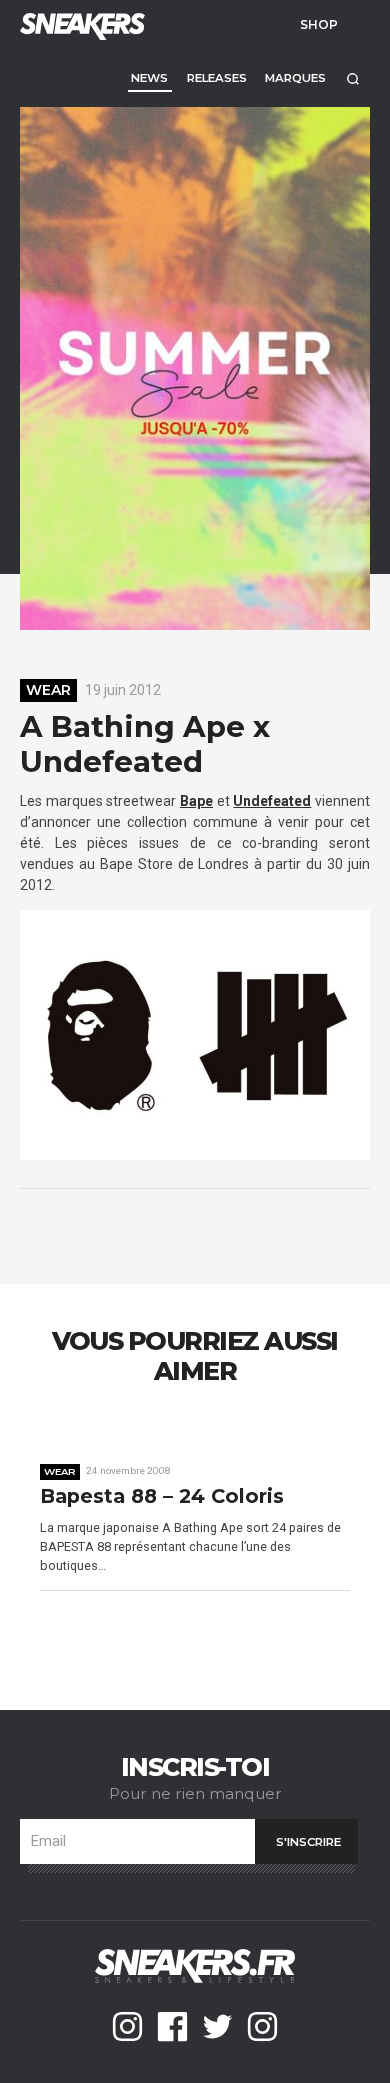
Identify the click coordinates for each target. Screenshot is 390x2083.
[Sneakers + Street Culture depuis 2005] (80, 24)
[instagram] (127, 2026)
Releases (217, 78)
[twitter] (217, 2026)
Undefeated (272, 801)
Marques (295, 78)
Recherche (352, 78)
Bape (196, 801)
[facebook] (172, 2026)
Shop (319, 24)
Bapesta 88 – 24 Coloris (162, 1496)
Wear (48, 690)
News (149, 78)
